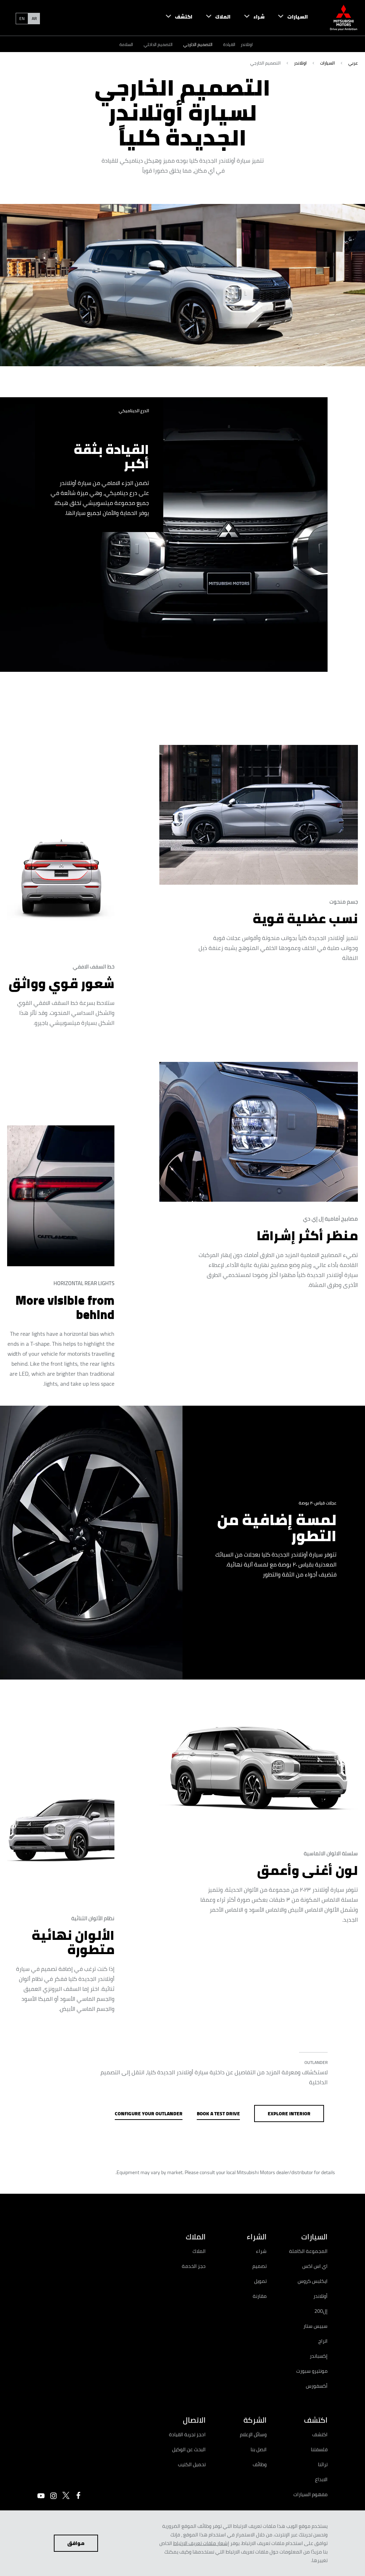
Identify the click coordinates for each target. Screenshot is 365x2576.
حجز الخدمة (194, 2266)
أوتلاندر (320, 2296)
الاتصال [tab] (194, 2420)
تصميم (259, 2266)
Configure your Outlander (149, 2114)
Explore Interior (289, 2114)
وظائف (260, 2464)
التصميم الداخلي (158, 44)
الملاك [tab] (196, 2237)
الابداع (321, 2479)
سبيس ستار (315, 2326)
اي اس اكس (315, 2266)
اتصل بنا (259, 2449)
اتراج (323, 2341)
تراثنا (323, 2464)
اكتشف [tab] (316, 2420)
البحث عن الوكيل (189, 2449)
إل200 (321, 2311)
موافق (76, 2543)
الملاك (199, 2251)
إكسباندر (319, 2356)
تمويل (260, 2281)
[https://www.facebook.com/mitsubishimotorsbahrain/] (78, 2495)
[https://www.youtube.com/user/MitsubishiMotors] (41, 2496)
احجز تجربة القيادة (187, 2434)
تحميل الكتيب (192, 2464)
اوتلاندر (247, 44)
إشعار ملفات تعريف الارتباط (201, 2543)
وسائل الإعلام (253, 2434)
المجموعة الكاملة (308, 2251)
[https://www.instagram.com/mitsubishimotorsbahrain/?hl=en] (53, 2496)
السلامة (126, 44)
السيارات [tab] (314, 2237)
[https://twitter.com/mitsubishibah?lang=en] (66, 2495)
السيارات (327, 63)
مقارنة (260, 2296)
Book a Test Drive (218, 2114)
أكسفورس (317, 2386)
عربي (353, 63)
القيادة (229, 44)
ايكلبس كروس (313, 2281)
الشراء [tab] (257, 2237)
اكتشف (320, 2434)
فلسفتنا (319, 2449)
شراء (261, 2251)
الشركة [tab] (255, 2420)
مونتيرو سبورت (312, 2371)
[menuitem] (286, 18)
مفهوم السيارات (310, 2494)
